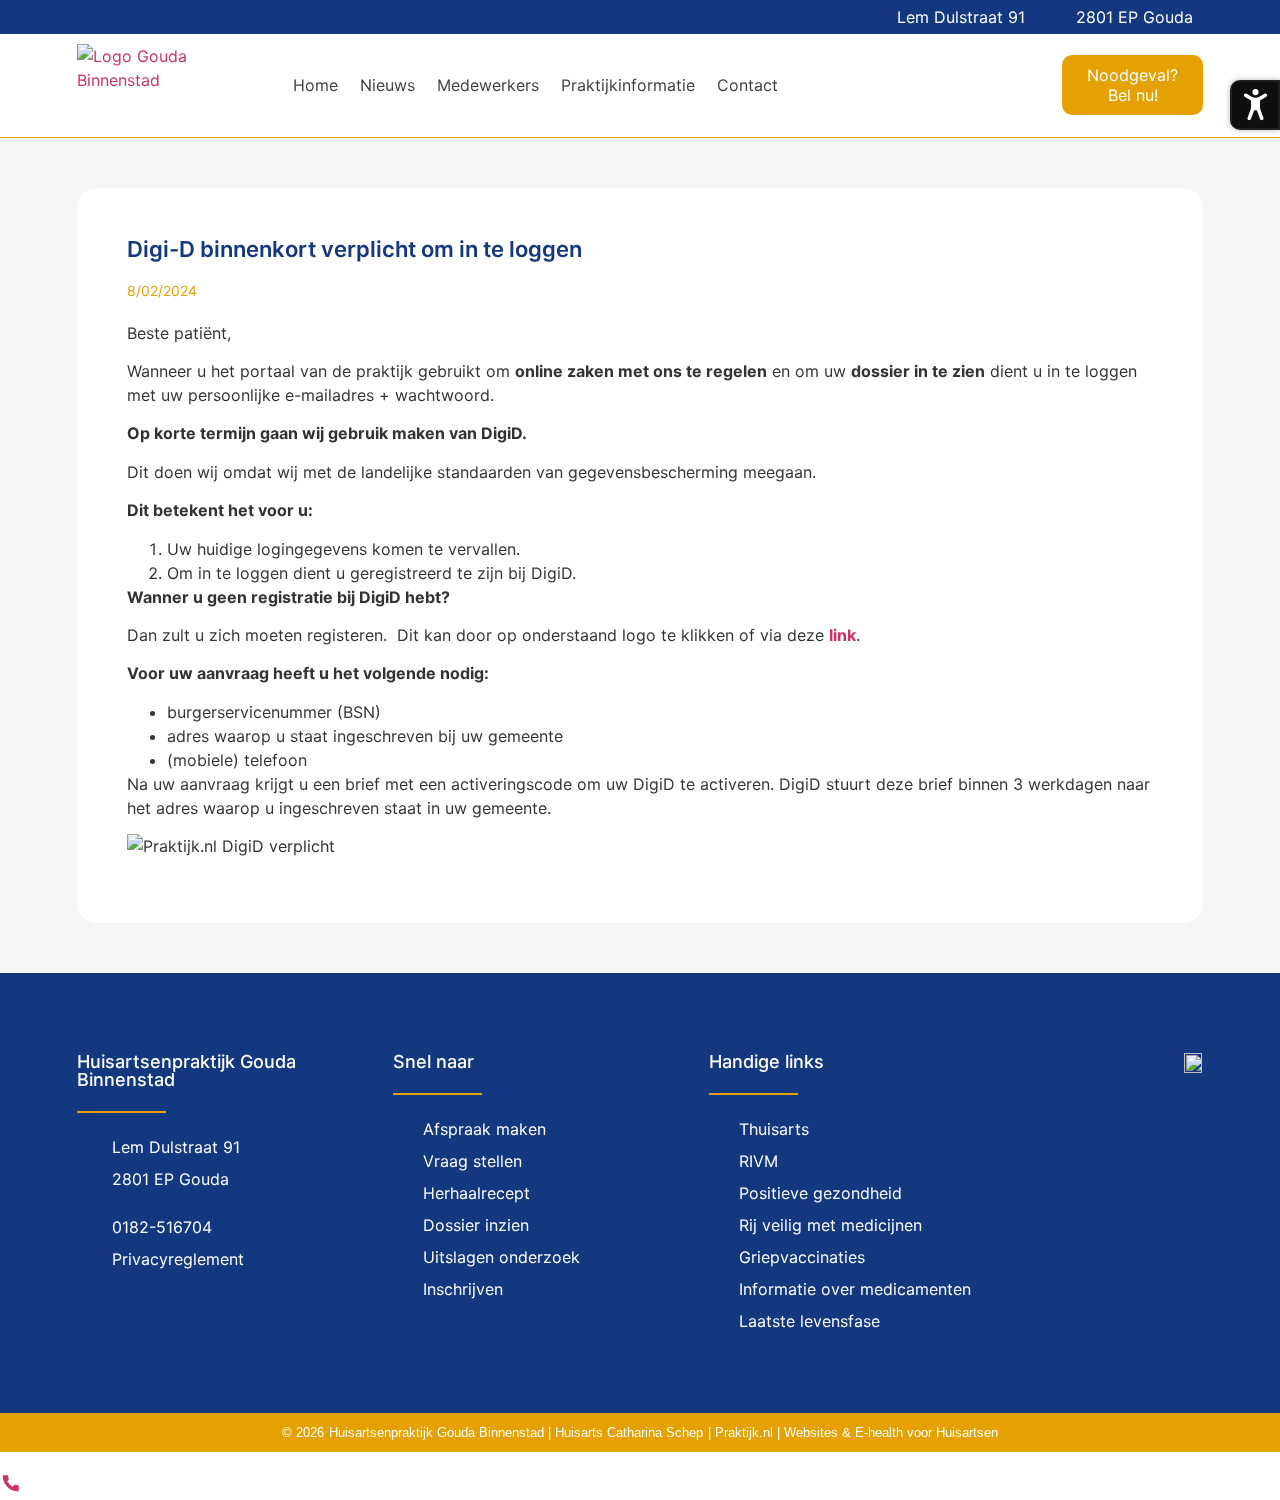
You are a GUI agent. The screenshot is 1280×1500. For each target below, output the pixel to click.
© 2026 (303, 1432)
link (842, 635)
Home (315, 85)
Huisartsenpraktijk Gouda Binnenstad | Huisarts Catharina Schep (516, 1432)
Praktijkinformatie (628, 85)
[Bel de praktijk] (11, 1488)
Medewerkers (488, 85)
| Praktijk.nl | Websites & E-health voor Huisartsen (853, 1432)
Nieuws (387, 85)
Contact (747, 85)
